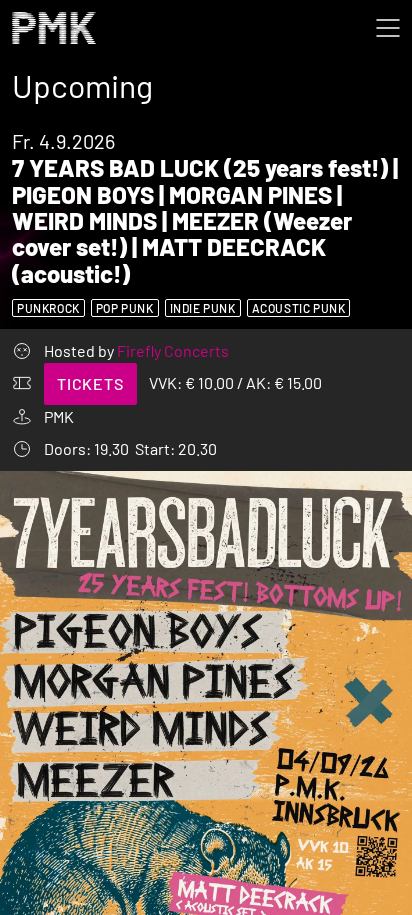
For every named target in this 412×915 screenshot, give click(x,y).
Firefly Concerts (173, 350)
